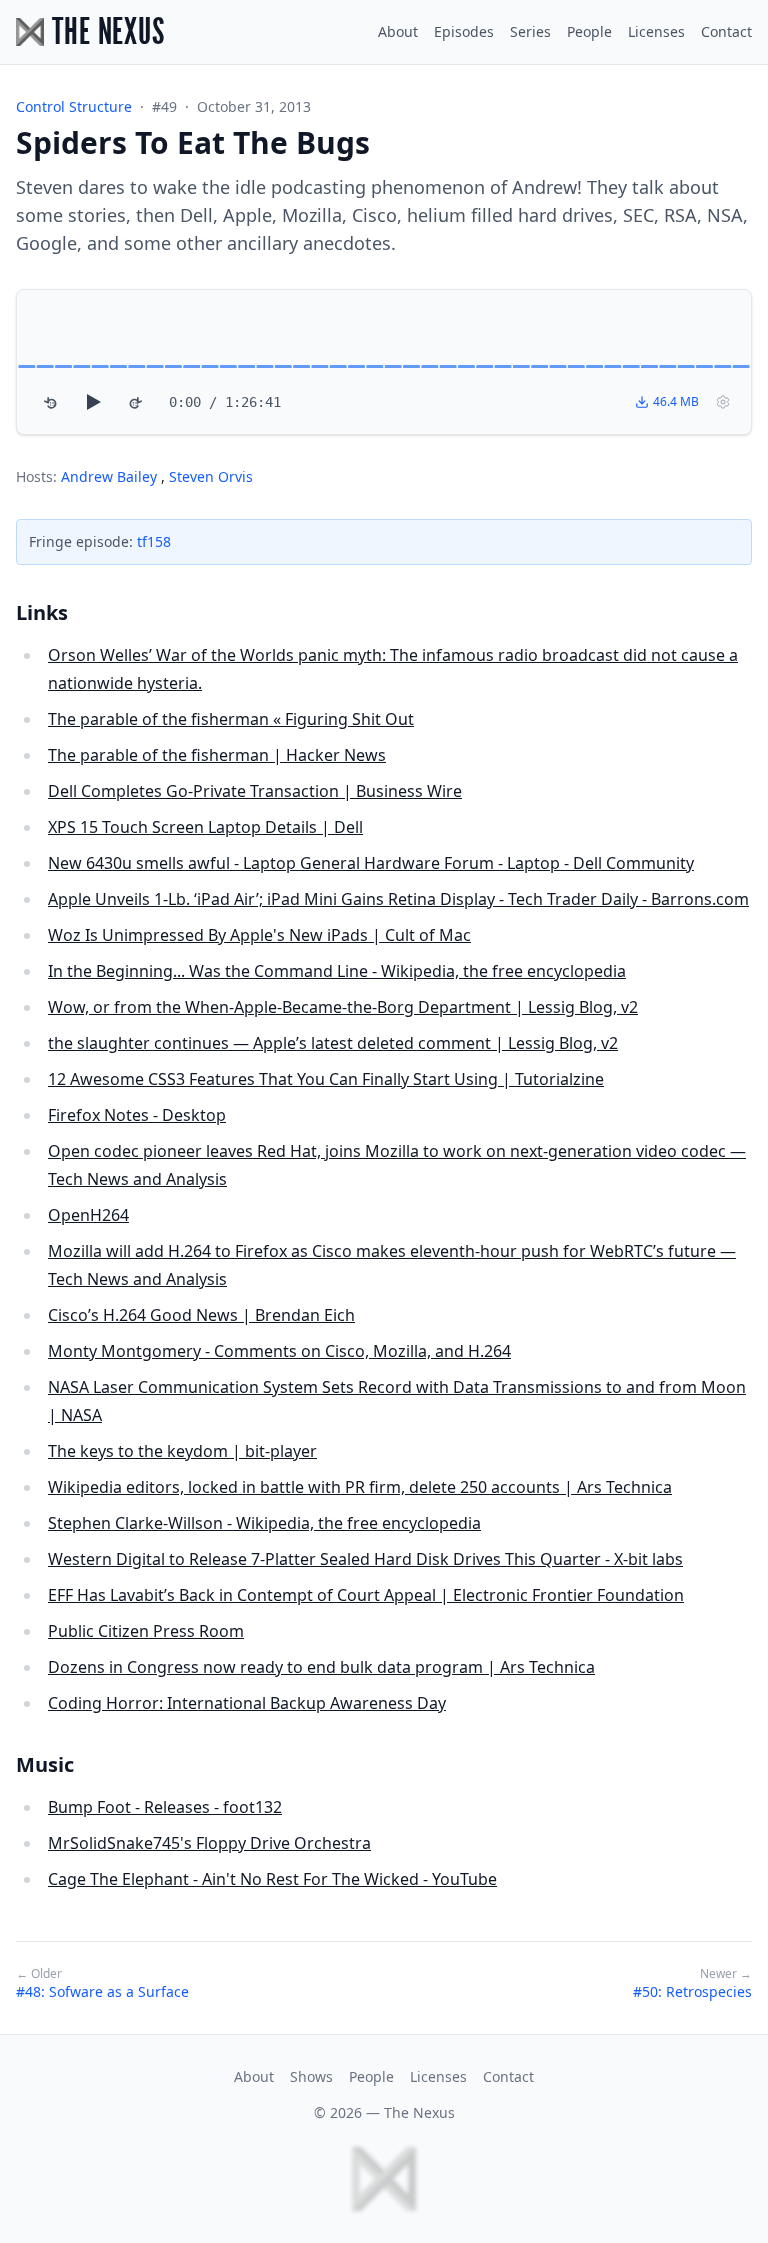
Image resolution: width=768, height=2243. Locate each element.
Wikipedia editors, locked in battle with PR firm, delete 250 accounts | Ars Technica (360, 1487)
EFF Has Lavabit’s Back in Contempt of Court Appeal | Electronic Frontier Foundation (366, 1595)
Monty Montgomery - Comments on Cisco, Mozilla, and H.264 (279, 1351)
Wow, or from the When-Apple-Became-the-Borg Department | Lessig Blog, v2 (343, 1007)
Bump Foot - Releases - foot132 (165, 1807)
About (398, 31)
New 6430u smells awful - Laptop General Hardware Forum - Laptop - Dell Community (371, 863)
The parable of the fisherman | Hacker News (217, 755)
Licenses (656, 31)
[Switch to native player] (723, 402)
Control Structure (74, 106)
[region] (384, 362)
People (589, 31)
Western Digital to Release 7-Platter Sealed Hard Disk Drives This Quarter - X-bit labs (365, 1559)
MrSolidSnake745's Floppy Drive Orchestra (209, 1843)
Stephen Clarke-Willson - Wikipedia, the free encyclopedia (264, 1523)
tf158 (154, 541)
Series (530, 31)
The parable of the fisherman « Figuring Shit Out (231, 719)
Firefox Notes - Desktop (137, 1115)
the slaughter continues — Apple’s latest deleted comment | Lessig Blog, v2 (333, 1043)
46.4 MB (676, 401)
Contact (726, 31)
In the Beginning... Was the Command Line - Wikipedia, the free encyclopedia (337, 971)
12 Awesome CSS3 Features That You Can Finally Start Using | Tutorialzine (326, 1079)
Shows (311, 2076)
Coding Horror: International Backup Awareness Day (247, 1703)
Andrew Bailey (111, 476)
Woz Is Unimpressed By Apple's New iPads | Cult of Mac (259, 935)
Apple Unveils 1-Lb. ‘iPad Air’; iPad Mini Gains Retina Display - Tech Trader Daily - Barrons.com (398, 899)
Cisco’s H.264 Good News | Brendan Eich (201, 1315)
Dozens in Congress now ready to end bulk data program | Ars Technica (321, 1667)
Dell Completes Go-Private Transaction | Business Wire (255, 791)
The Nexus (419, 2112)
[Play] (93, 402)
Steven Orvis (211, 476)
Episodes (464, 31)
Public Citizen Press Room (146, 1631)
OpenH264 (88, 1215)
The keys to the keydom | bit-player (182, 1451)
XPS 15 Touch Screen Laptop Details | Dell (205, 827)
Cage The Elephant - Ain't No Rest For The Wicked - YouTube (272, 1879)
